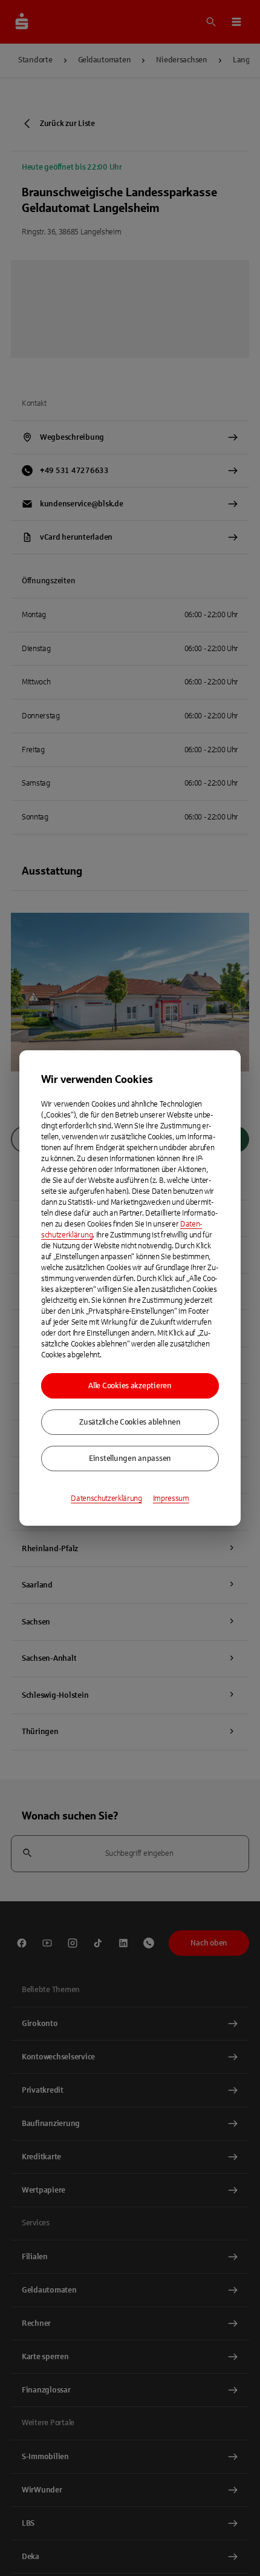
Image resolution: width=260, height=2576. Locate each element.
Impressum (171, 1498)
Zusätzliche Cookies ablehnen (130, 1422)
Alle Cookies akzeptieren (130, 1386)
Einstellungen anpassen (130, 1459)
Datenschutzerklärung (106, 1498)
